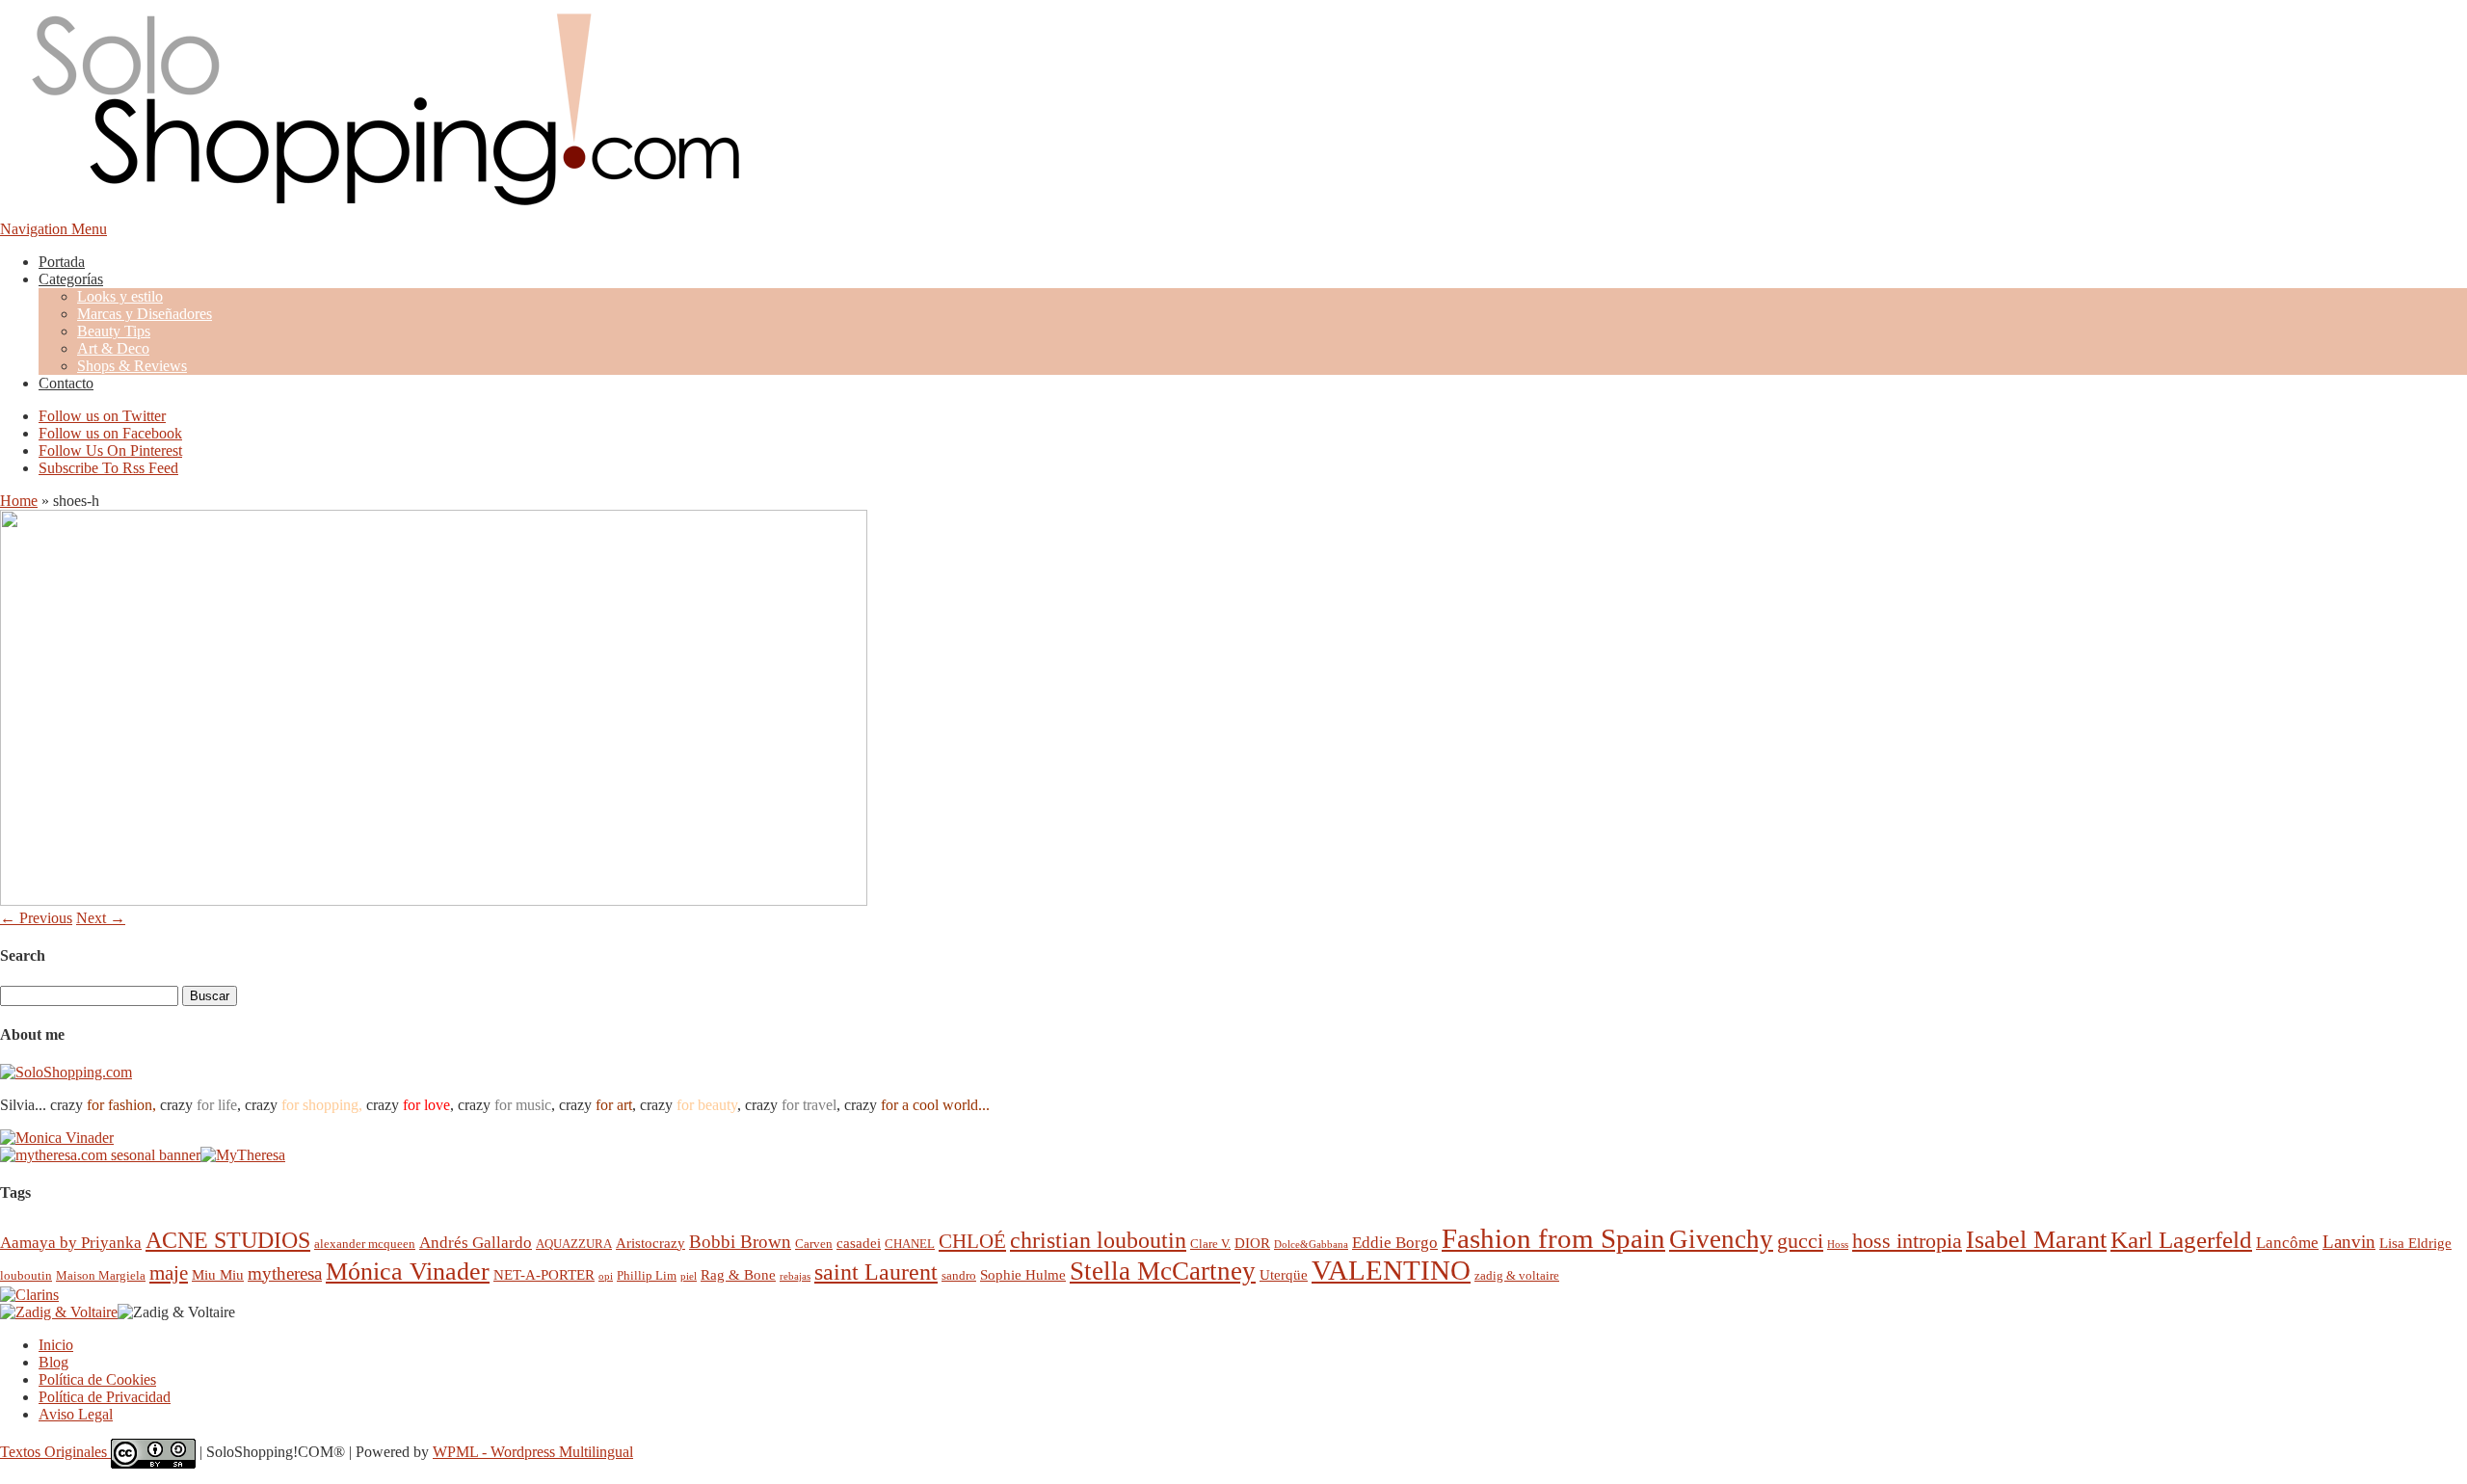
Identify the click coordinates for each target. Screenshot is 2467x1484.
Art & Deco (113, 348)
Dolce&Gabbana (1311, 1245)
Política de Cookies (97, 1379)
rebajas (795, 1276)
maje (169, 1272)
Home (19, 501)
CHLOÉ (972, 1241)
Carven (814, 1244)
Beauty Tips (114, 331)
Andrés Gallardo (476, 1243)
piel (689, 1276)
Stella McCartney (1163, 1271)
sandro (959, 1275)
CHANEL (910, 1244)
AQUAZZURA (574, 1244)
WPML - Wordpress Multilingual (533, 1452)
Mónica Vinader (408, 1272)
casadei (859, 1243)
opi (606, 1276)
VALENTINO (1391, 1270)
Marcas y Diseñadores (145, 314)
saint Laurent (876, 1272)
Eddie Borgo (1395, 1243)
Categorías (71, 279)
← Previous (36, 918)
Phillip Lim (647, 1275)
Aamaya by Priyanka (71, 1243)
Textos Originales (55, 1452)
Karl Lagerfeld (2181, 1240)
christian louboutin (1098, 1240)
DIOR (1252, 1243)
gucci (1800, 1241)
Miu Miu (218, 1274)
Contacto (66, 383)
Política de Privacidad (105, 1397)
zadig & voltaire (1517, 1275)
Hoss (1838, 1245)
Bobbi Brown (740, 1242)
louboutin (26, 1275)
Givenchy (1721, 1239)
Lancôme (2287, 1243)
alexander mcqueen (365, 1244)
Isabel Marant (2036, 1240)
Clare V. (1210, 1244)
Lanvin (2349, 1242)
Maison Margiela (101, 1275)
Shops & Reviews (132, 366)
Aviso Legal (76, 1414)
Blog (53, 1362)
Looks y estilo (120, 296)
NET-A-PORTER (544, 1274)
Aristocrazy (650, 1243)
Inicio (56, 1345)
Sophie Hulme (1023, 1274)
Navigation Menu (53, 229)
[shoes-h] (434, 901)
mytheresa (285, 1273)
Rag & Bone (738, 1274)
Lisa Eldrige (2415, 1243)
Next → (101, 918)
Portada (62, 262)
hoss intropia (1907, 1241)
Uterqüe (1284, 1274)
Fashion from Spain (1553, 1238)
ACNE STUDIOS (228, 1240)
